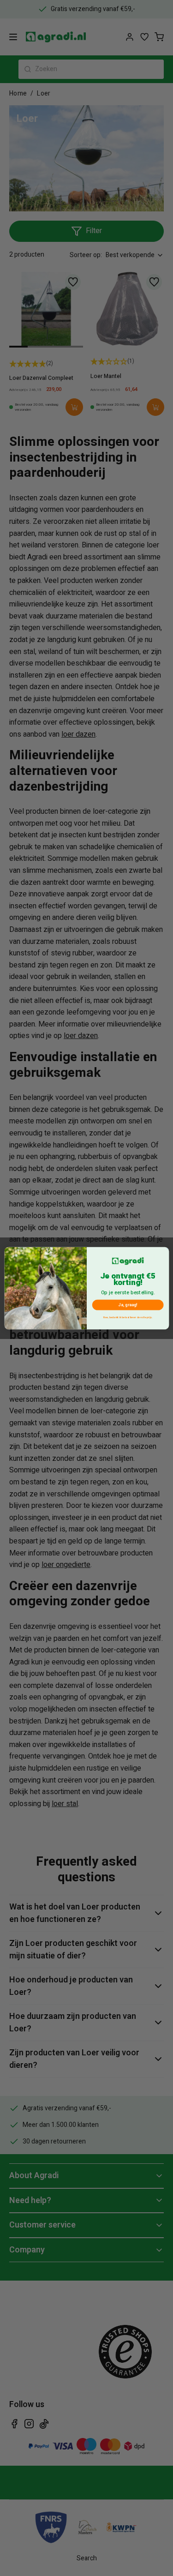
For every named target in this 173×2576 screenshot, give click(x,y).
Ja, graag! (128, 1305)
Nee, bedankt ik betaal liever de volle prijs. (128, 1317)
